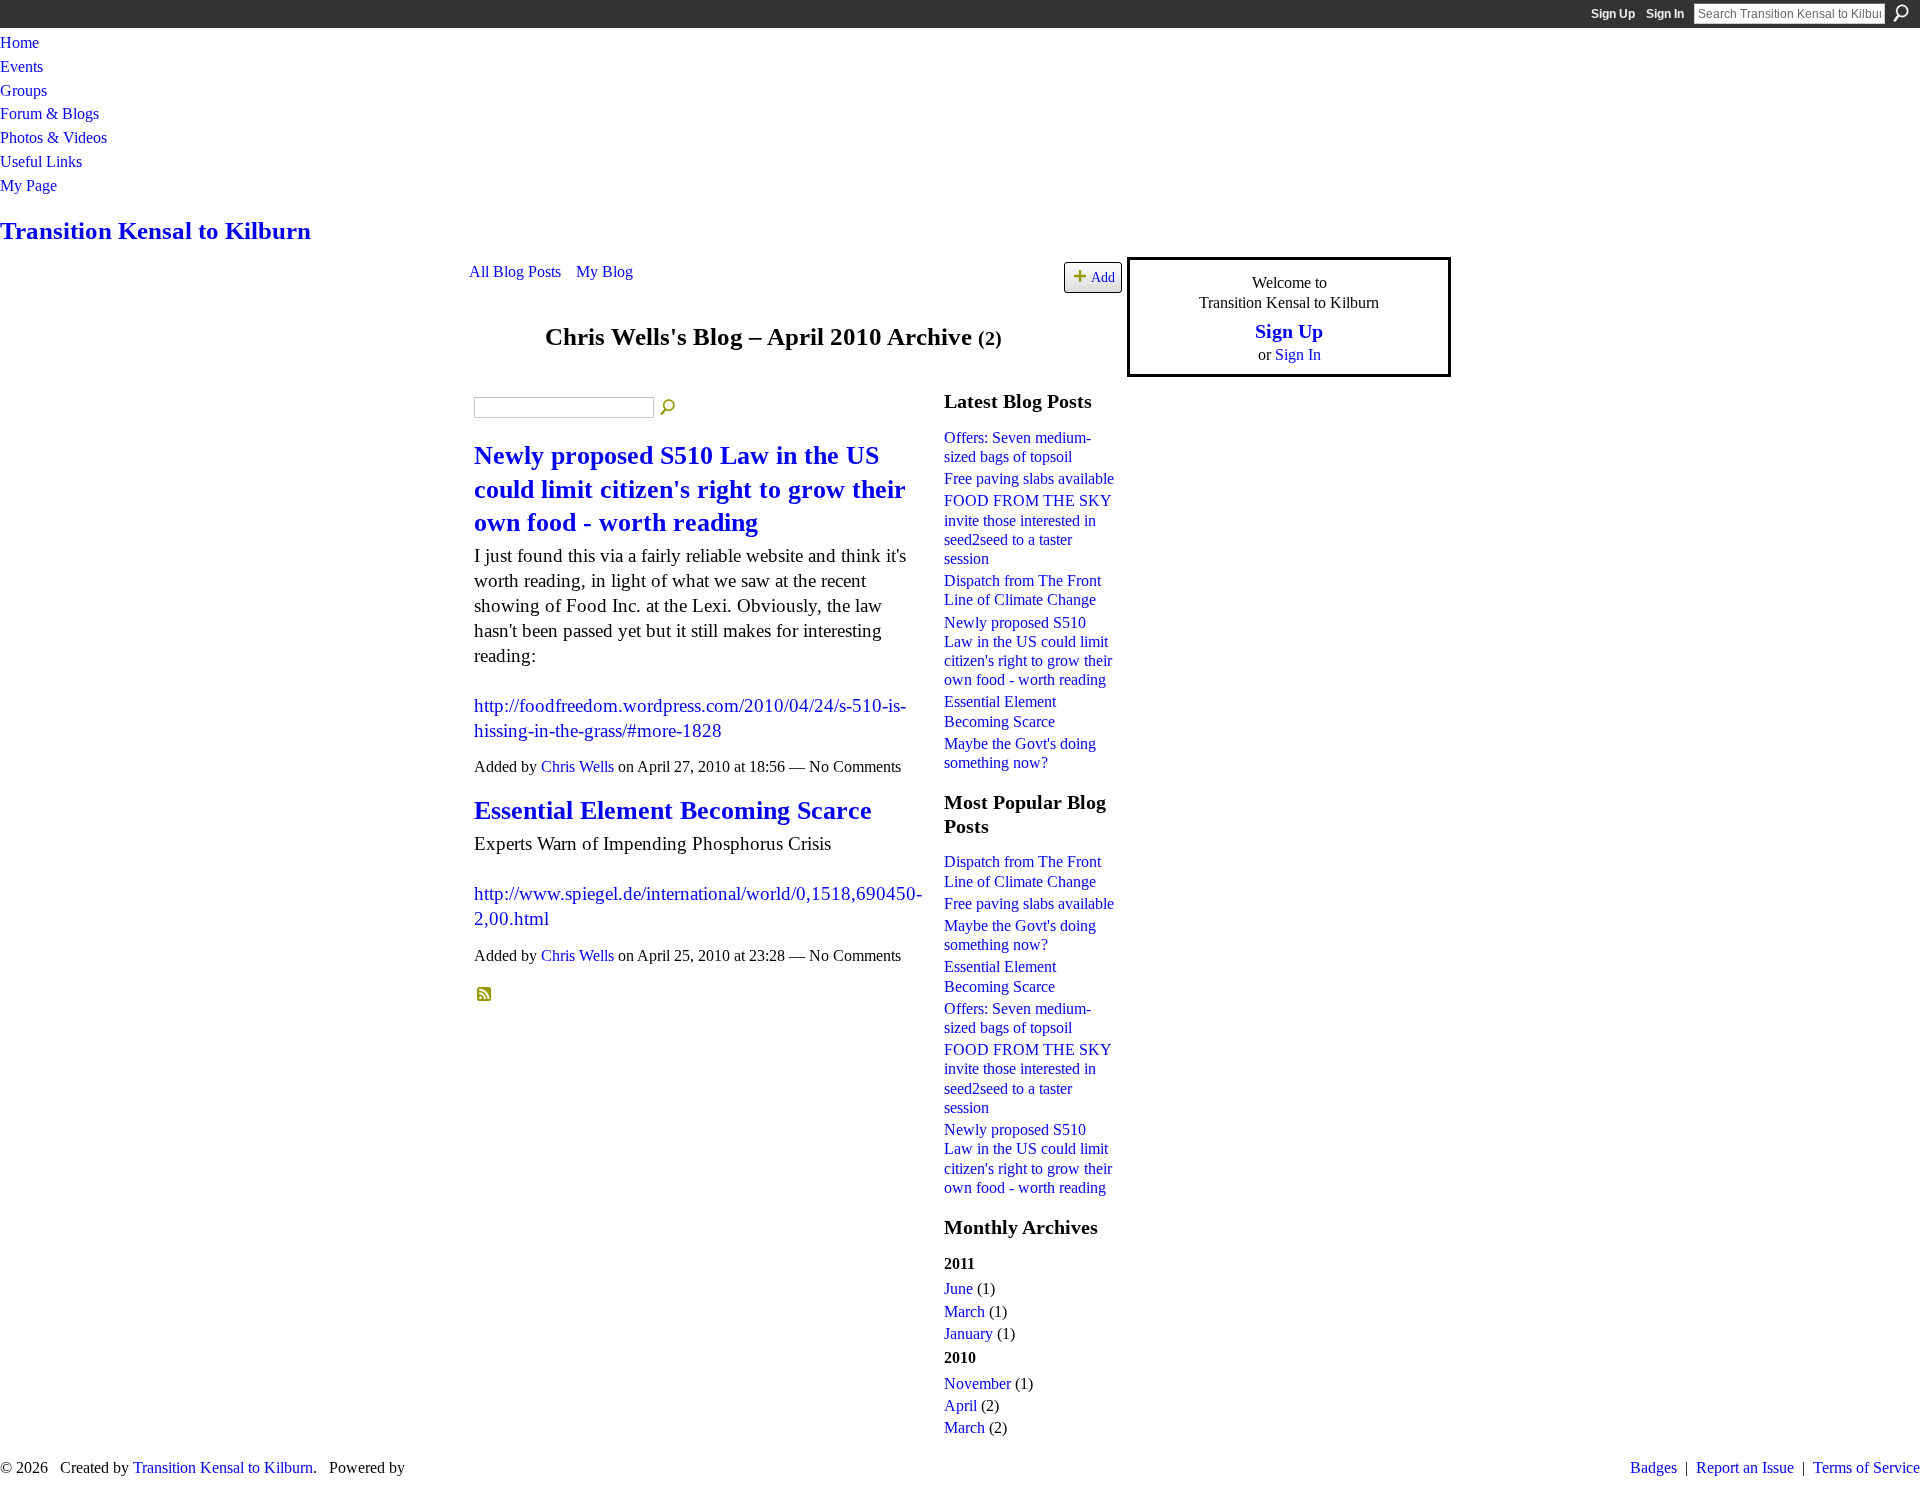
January (968, 1333)
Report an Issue (1745, 1467)
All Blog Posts (515, 271)
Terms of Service (1866, 1467)
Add (1103, 277)
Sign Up (1613, 14)
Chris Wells (577, 766)
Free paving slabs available (1029, 478)
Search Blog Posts (669, 408)
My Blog (604, 271)
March (964, 1311)
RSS (485, 995)
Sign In (1665, 14)
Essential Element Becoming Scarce (673, 810)
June (958, 1288)
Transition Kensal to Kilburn (155, 230)
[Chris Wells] (501, 375)
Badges (1653, 1467)
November (977, 1383)
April (960, 1405)
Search (1901, 13)
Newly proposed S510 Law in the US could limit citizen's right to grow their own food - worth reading (690, 489)
